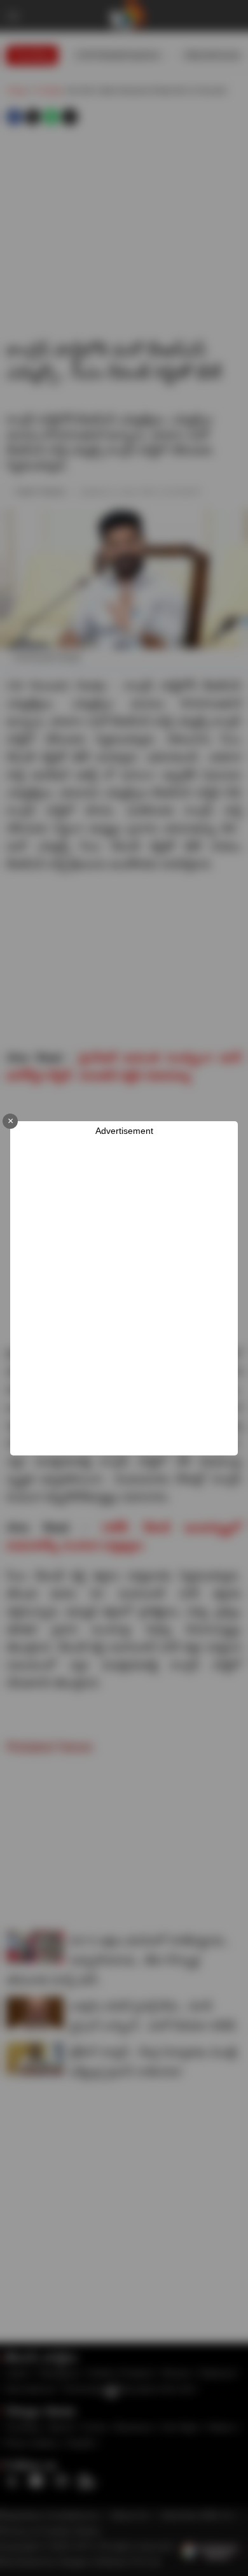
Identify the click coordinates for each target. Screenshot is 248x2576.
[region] (124, 1296)
